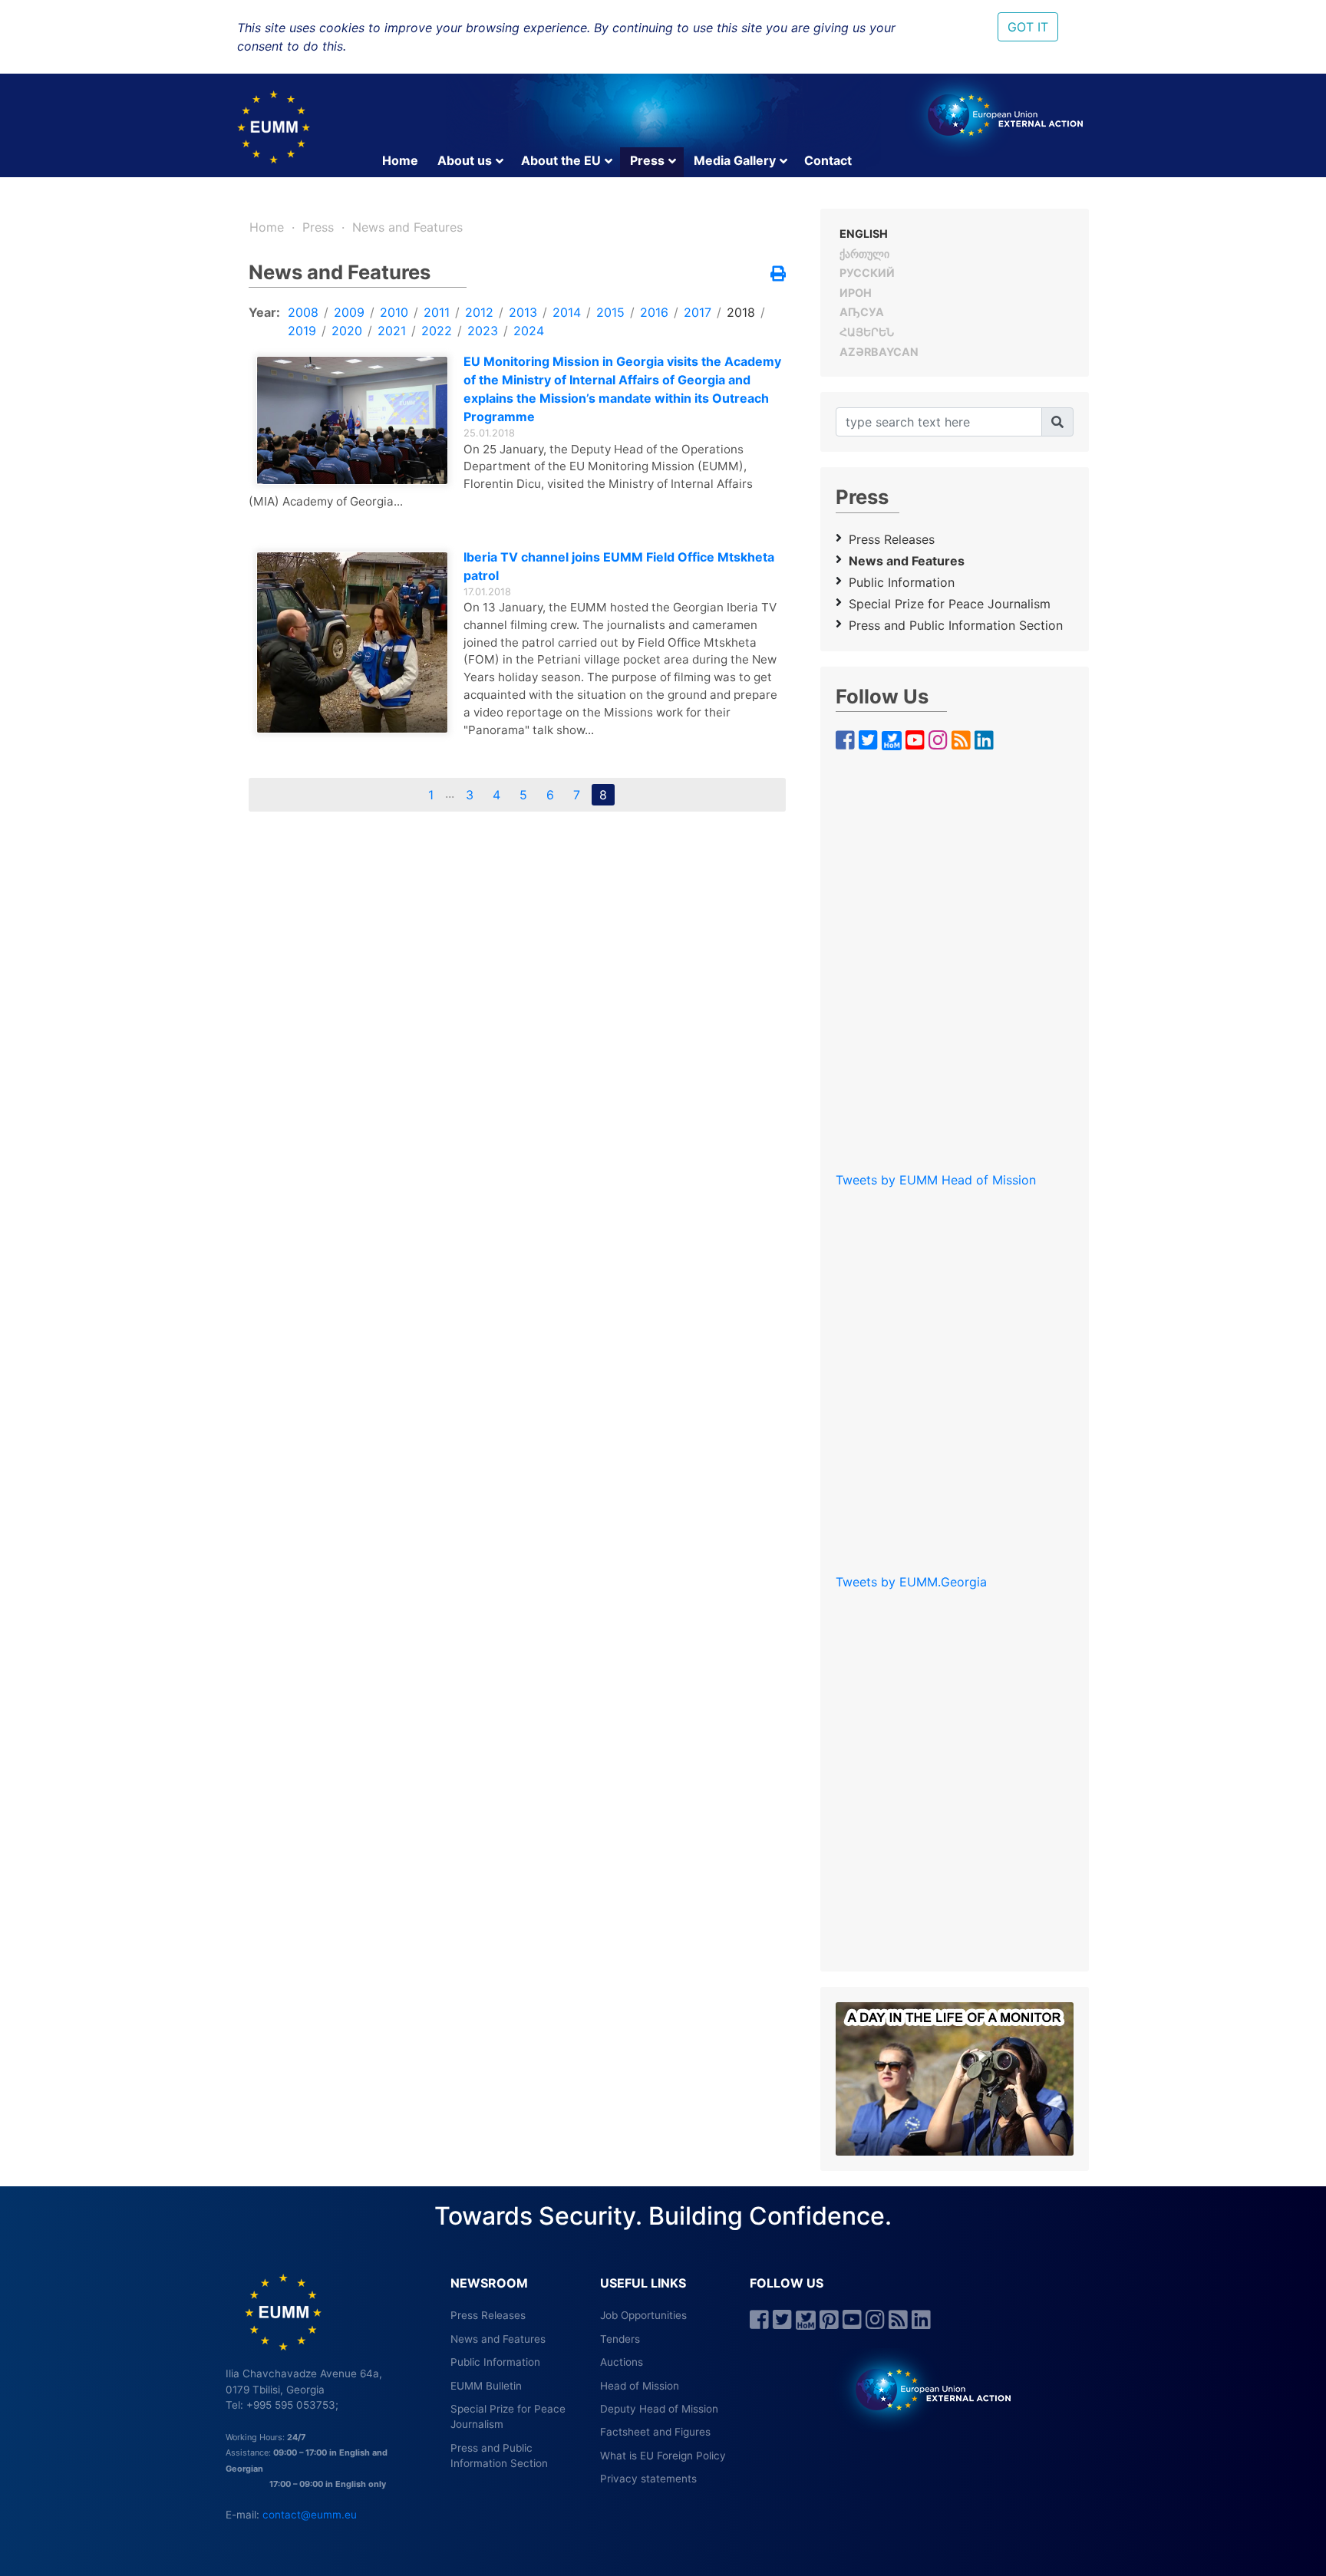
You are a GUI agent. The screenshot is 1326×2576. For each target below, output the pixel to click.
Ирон (856, 293)
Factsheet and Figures (655, 2432)
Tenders (620, 2339)
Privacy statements (648, 2479)
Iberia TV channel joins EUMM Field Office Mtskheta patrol (619, 566)
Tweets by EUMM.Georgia (911, 1582)
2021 (392, 331)
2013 (523, 312)
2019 (302, 331)
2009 (349, 312)
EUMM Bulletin (486, 2386)
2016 (654, 312)
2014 (567, 312)
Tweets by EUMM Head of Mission (936, 1180)
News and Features (407, 227)
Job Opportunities (643, 2315)
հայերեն (867, 332)
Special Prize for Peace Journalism (950, 604)
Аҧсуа (862, 312)
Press (647, 160)
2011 (437, 312)
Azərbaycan (879, 352)
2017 (698, 312)
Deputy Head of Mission (659, 2409)
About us (465, 160)
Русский (867, 273)
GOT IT (1028, 27)
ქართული (864, 254)
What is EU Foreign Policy (663, 2456)
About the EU (561, 160)
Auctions (622, 2362)
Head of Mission (640, 2386)
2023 (483, 331)
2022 (437, 331)
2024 (529, 331)
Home (400, 160)
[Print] (778, 275)
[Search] (1057, 422)
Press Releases (892, 539)
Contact (828, 160)
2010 (394, 312)
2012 (479, 312)
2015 (610, 312)
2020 (347, 331)
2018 (741, 312)
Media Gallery (735, 160)
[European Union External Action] (925, 2389)
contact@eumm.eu (310, 2515)
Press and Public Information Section (956, 625)
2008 (303, 312)
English (864, 234)
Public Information (902, 582)
